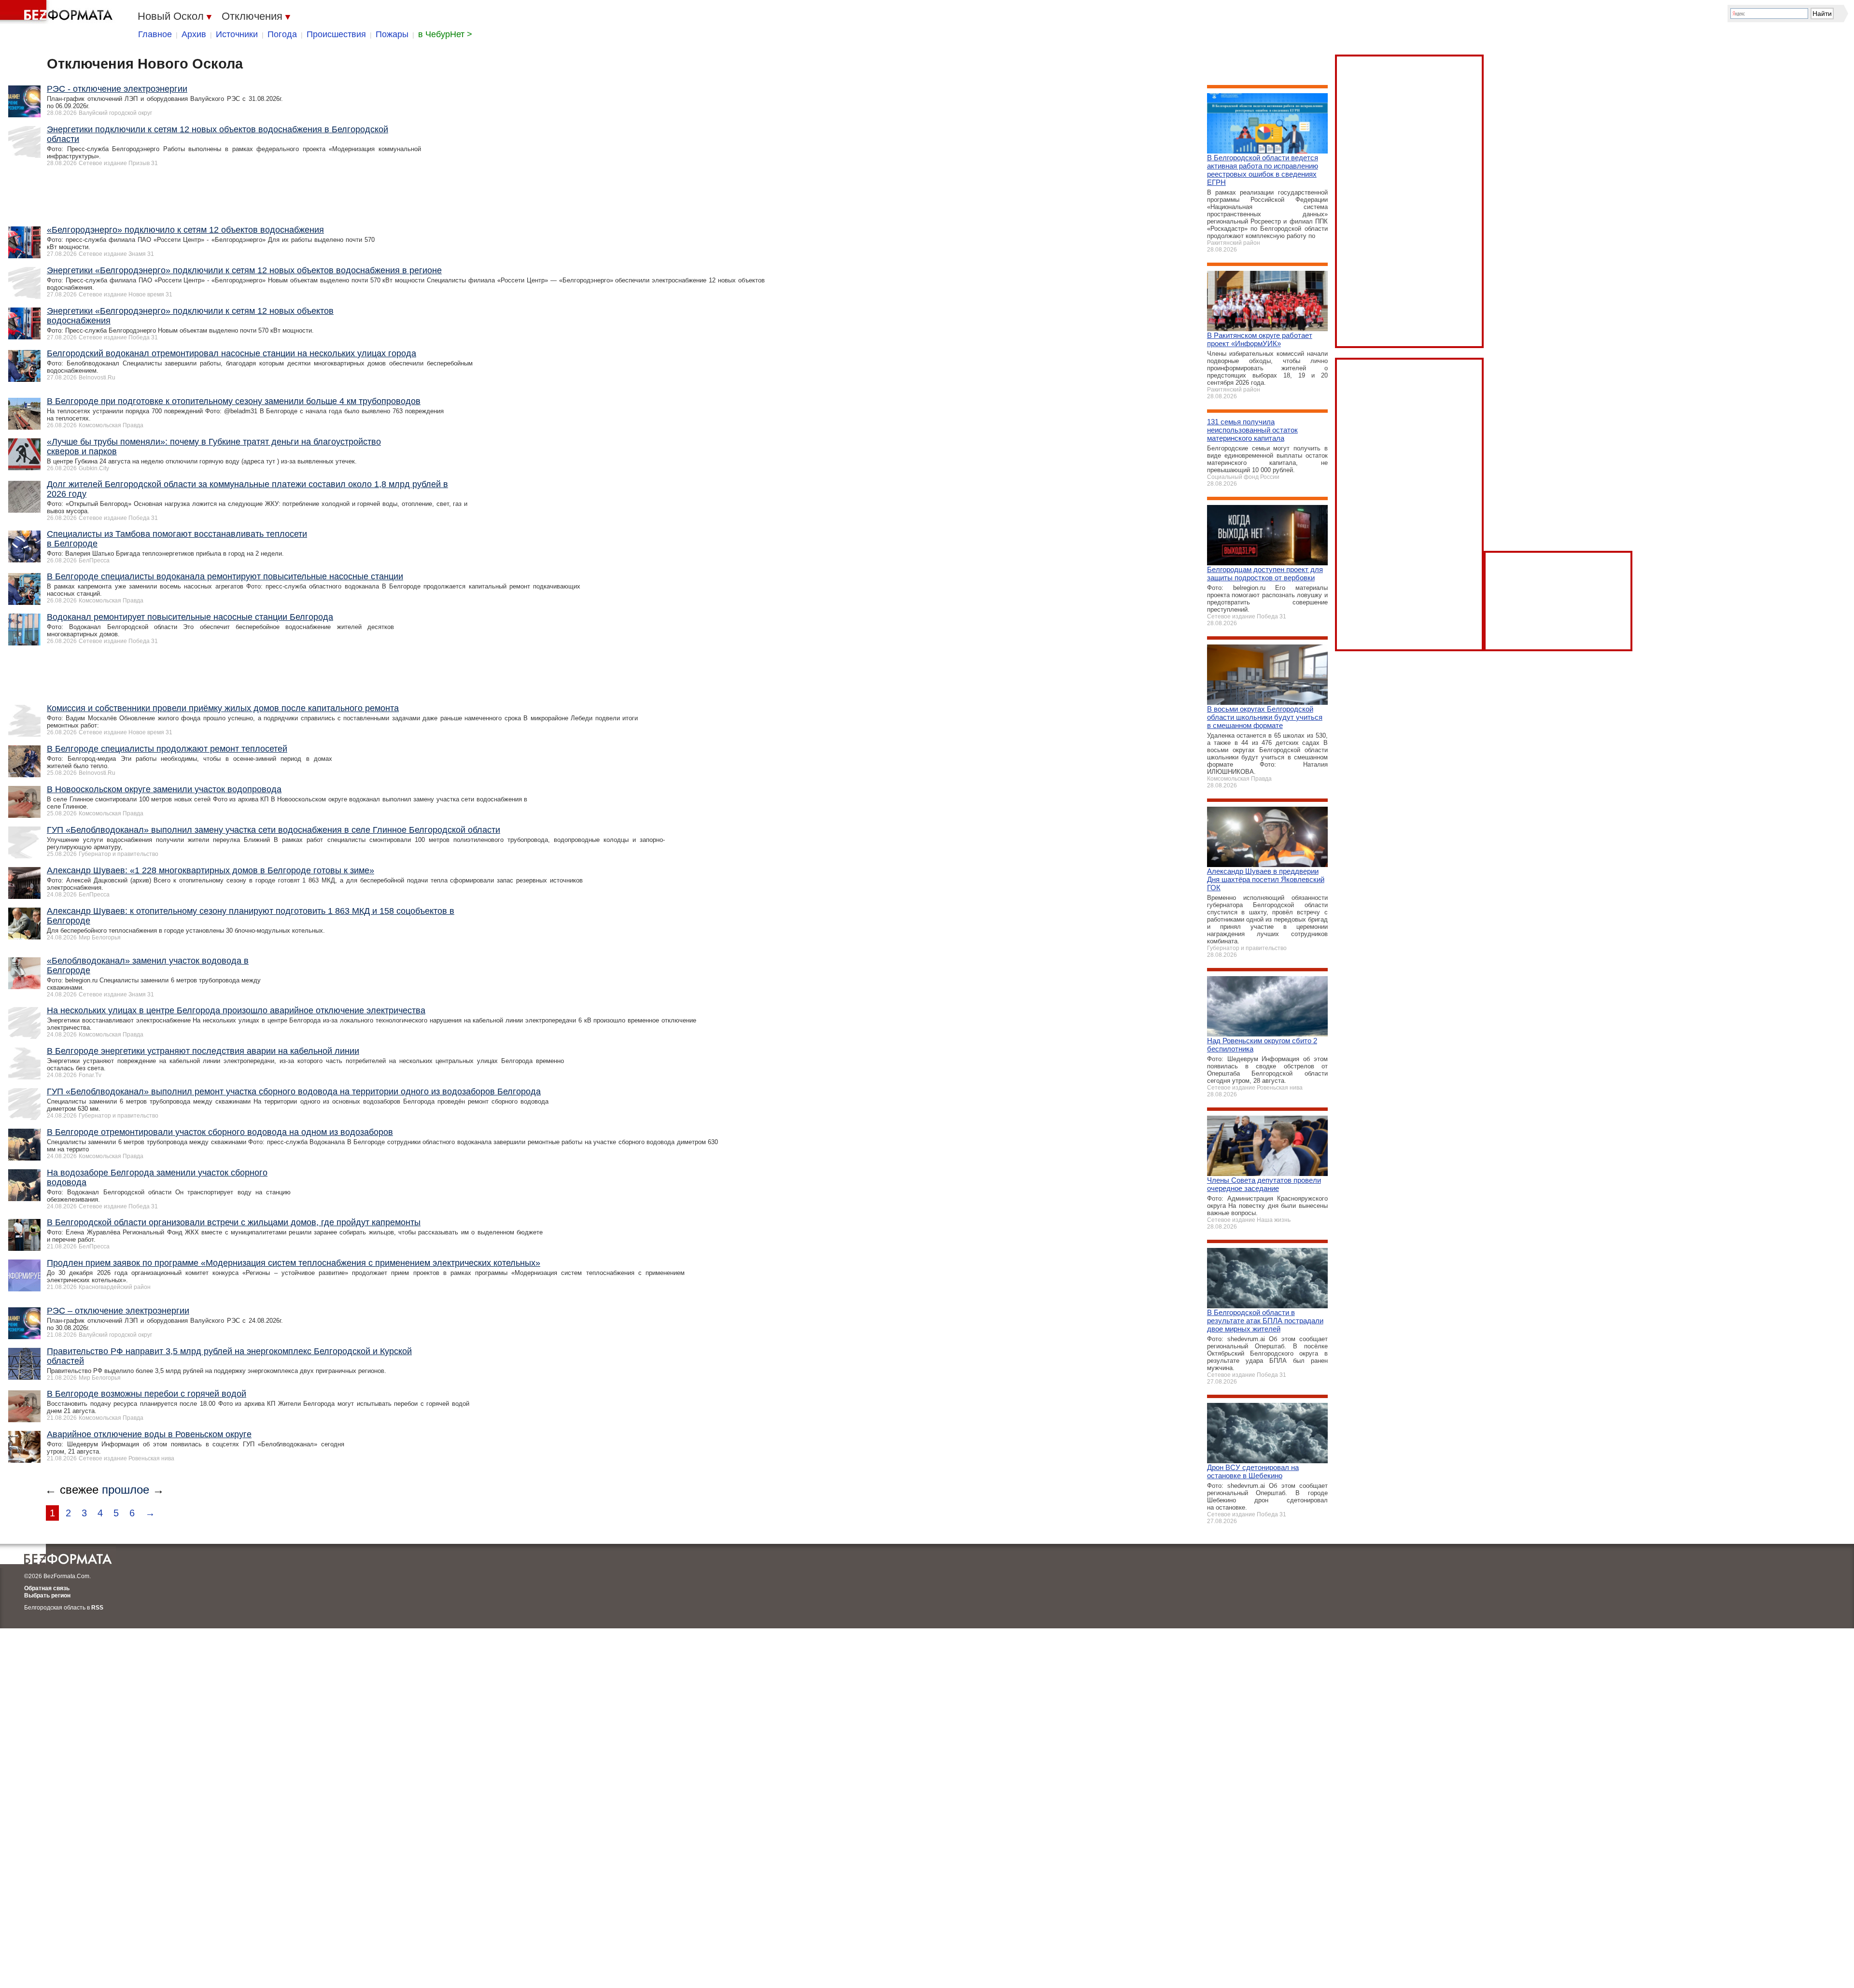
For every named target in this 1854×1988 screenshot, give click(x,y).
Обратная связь (47, 1588)
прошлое (126, 1490)
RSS (97, 1608)
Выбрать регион (47, 1596)
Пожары (392, 34)
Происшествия (336, 34)
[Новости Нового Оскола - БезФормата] (58, 12)
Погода (282, 34)
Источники (237, 34)
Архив (194, 34)
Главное (155, 34)
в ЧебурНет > (445, 34)
